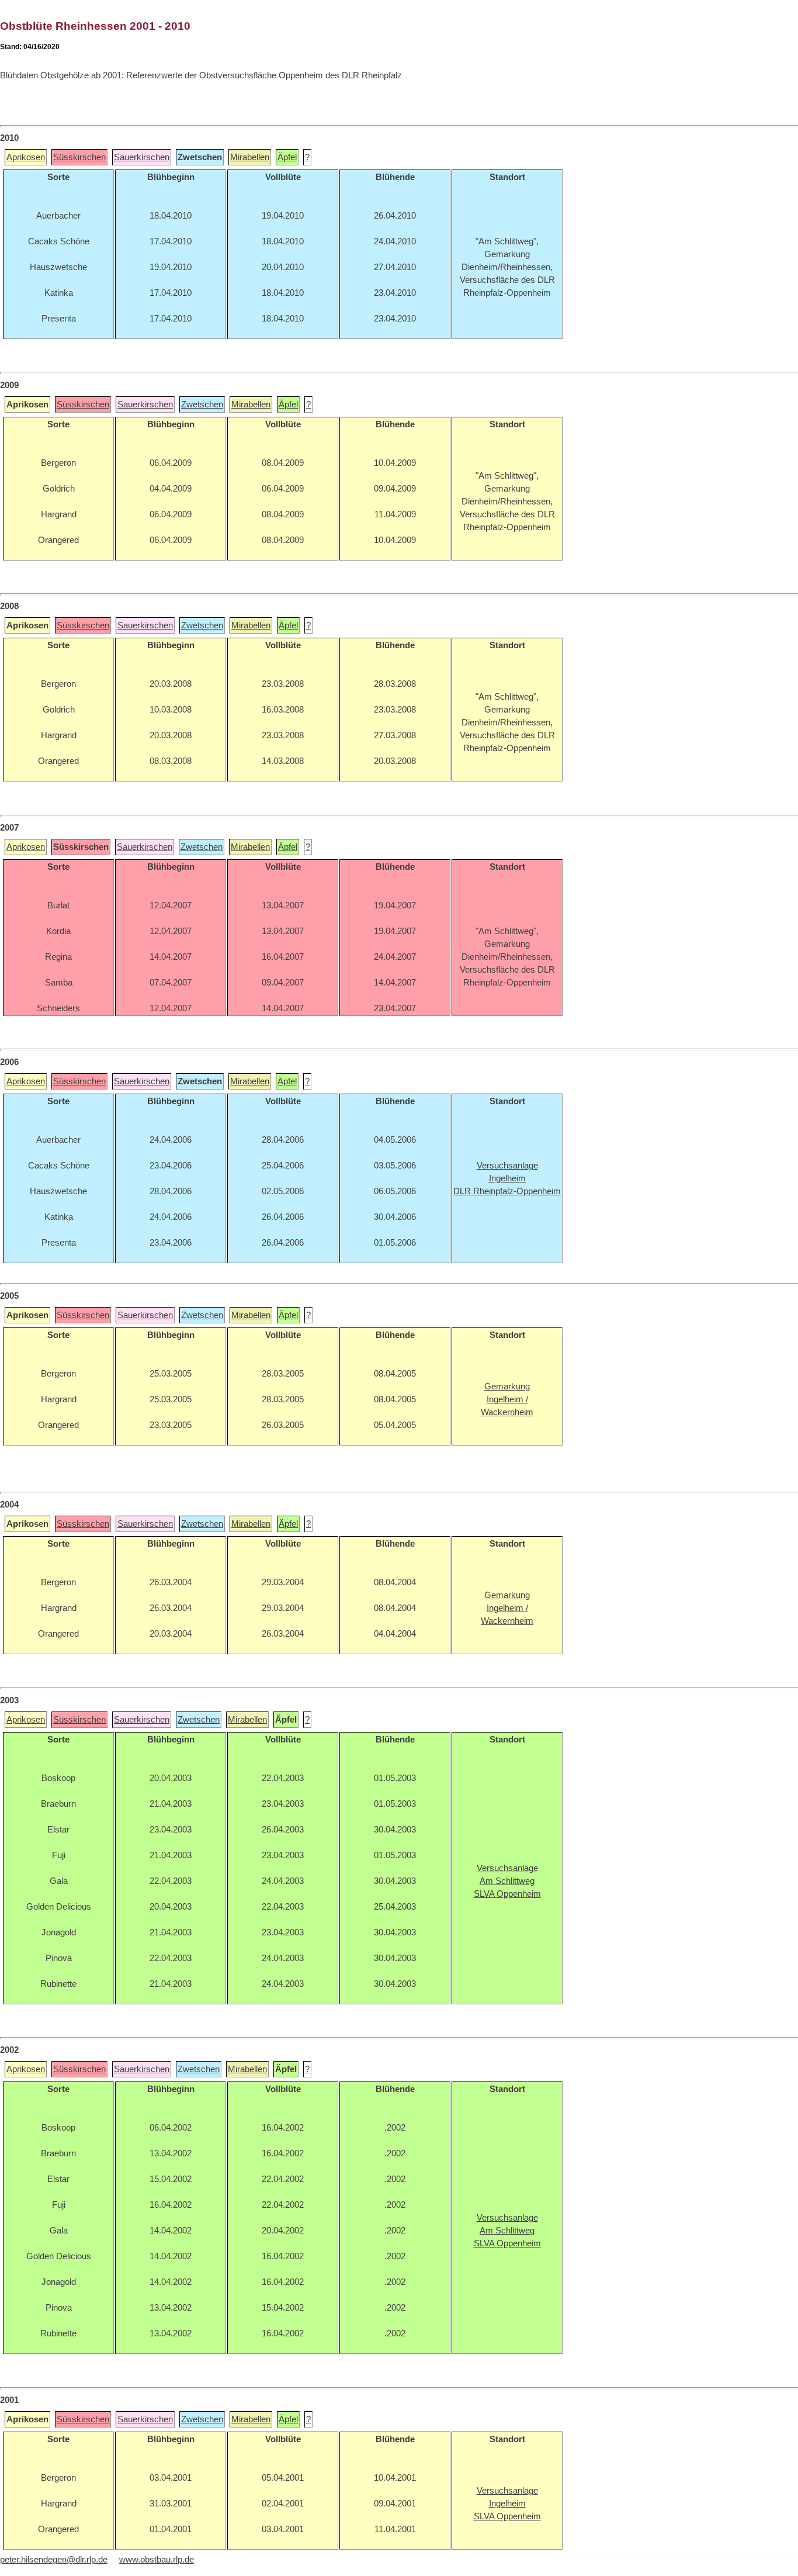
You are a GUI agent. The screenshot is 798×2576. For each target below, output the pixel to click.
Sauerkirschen (142, 157)
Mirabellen (250, 157)
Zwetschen (202, 404)
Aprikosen (26, 157)
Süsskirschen (79, 157)
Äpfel (287, 157)
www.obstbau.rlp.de (157, 2560)
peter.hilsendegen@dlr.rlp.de (54, 2560)
